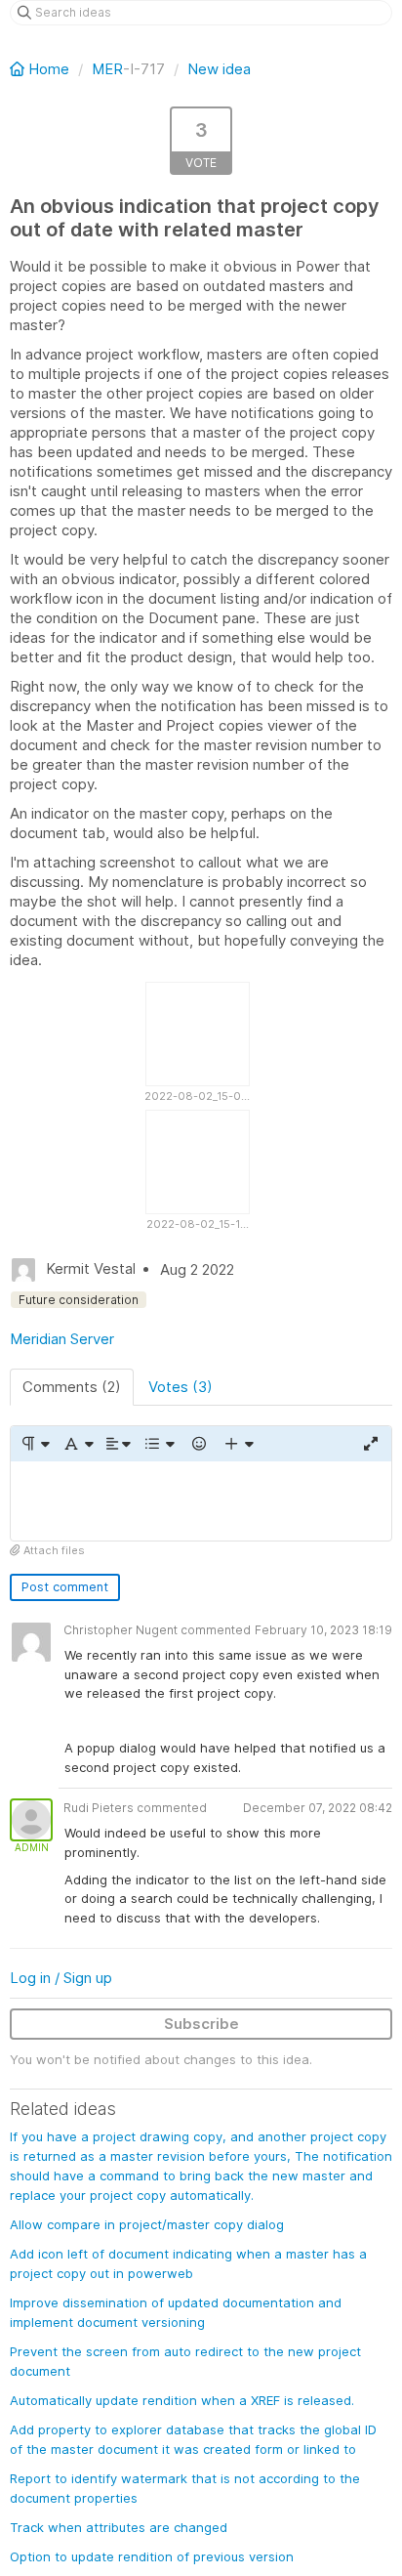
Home (49, 69)
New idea (219, 69)
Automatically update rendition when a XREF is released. (182, 2400)
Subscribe (201, 2024)
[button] (35, 1444)
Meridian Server (62, 1339)
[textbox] (201, 1501)
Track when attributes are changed (119, 2527)
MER (107, 69)
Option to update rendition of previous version (152, 2556)
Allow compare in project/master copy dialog (147, 2224)
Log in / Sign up (61, 1978)
